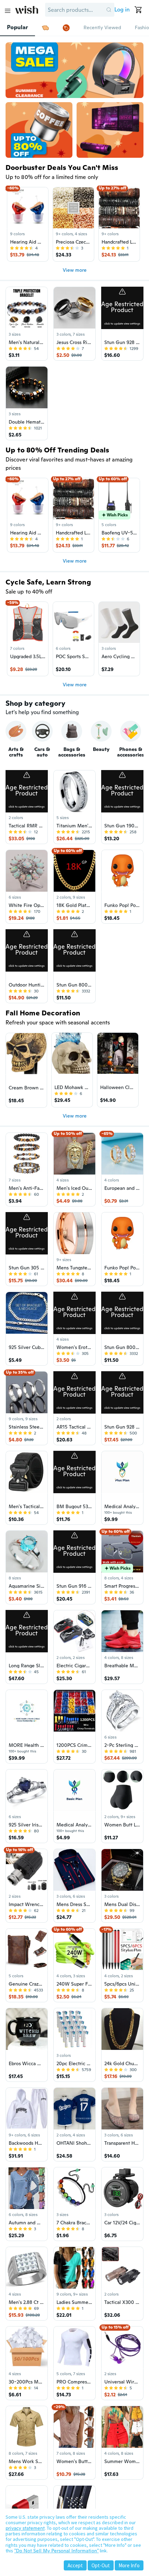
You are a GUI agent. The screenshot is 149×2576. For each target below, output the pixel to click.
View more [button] (75, 270)
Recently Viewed (102, 27)
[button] (109, 10)
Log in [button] (122, 10)
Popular (17, 27)
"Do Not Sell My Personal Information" (56, 2551)
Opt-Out (101, 2565)
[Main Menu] (8, 11)
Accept (75, 2565)
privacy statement (25, 2528)
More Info (129, 2565)
